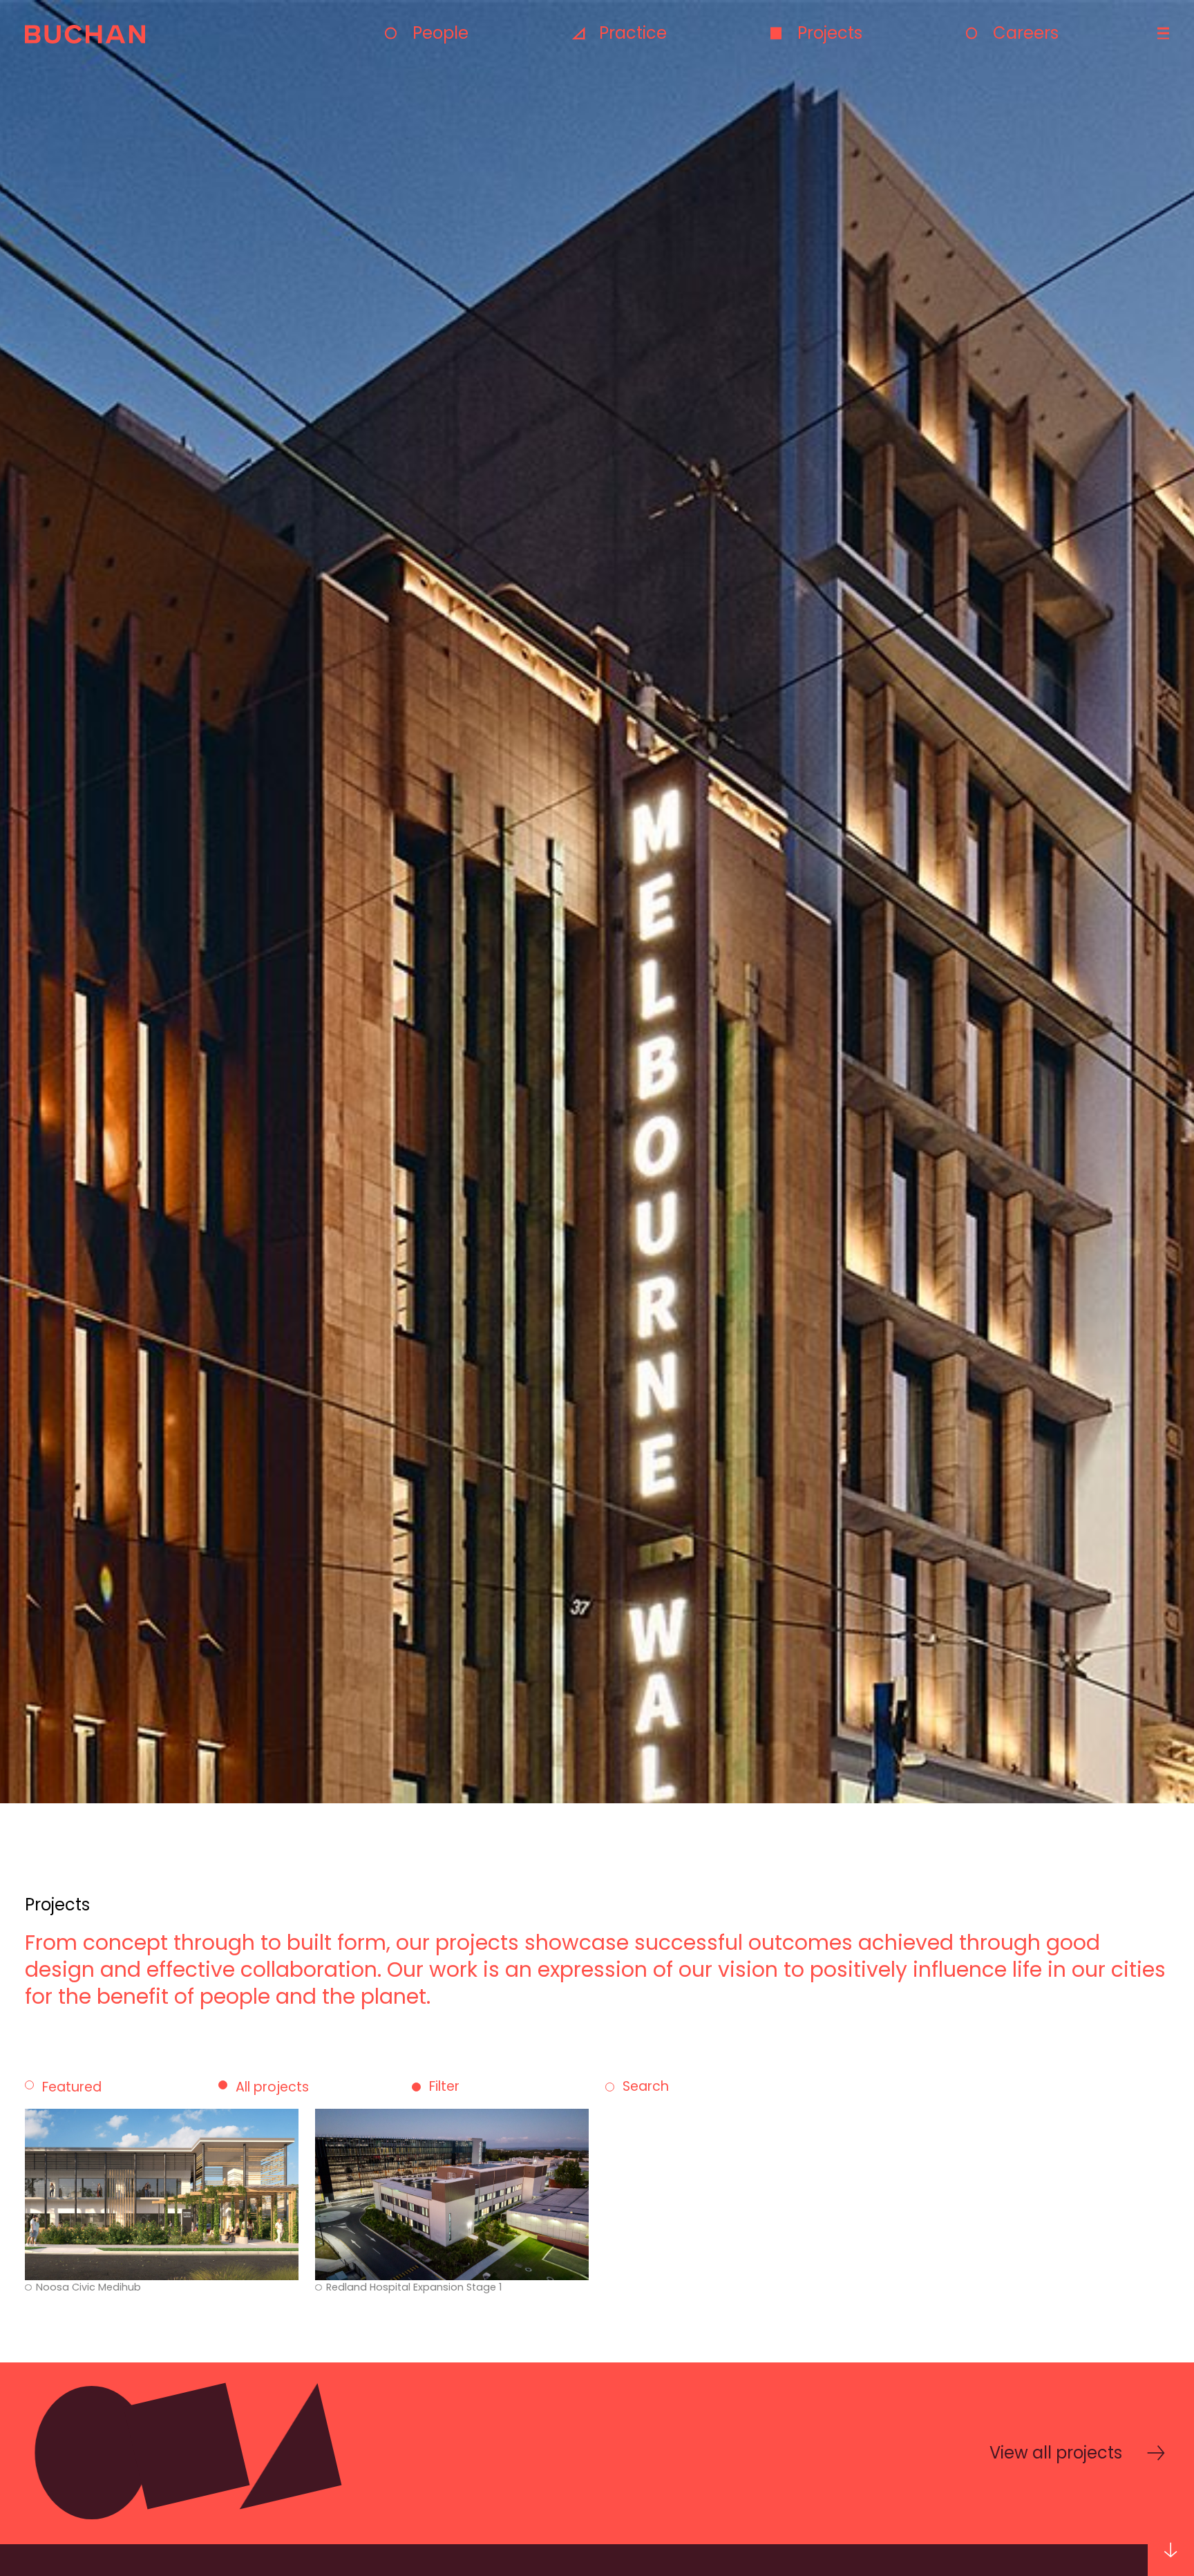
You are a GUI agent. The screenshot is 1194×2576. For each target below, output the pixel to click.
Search (646, 2087)
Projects (830, 33)
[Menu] (1162, 34)
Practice (633, 33)
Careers (1026, 33)
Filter (444, 2087)
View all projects (1056, 2453)
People (440, 33)
